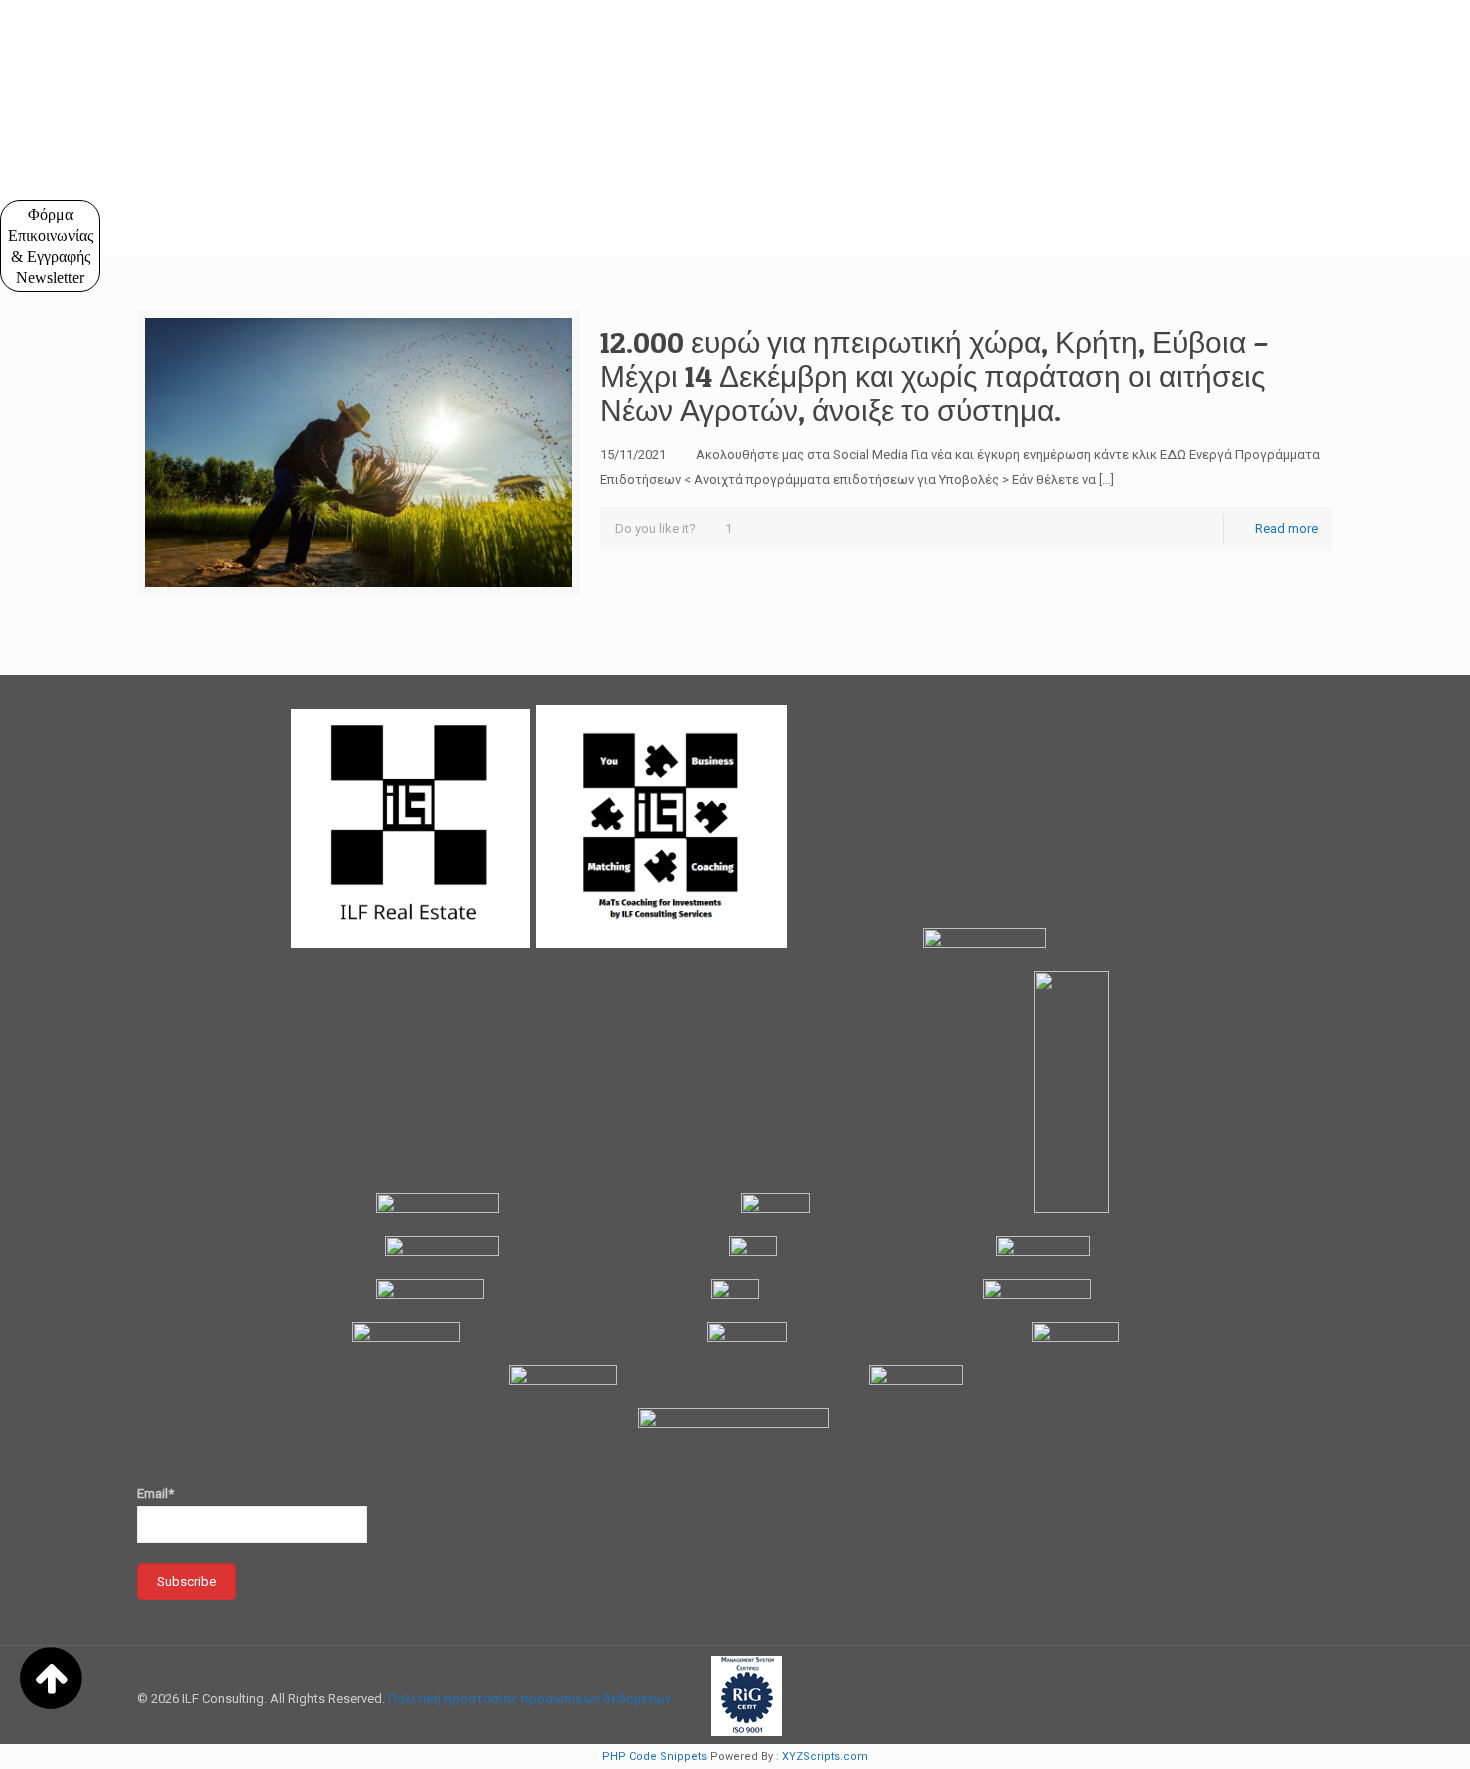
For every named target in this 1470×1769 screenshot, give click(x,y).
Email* (155, 1493)
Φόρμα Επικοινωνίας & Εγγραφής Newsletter (50, 246)
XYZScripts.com (825, 1756)
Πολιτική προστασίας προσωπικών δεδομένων (529, 1698)
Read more (1286, 528)
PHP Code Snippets (654, 1756)
